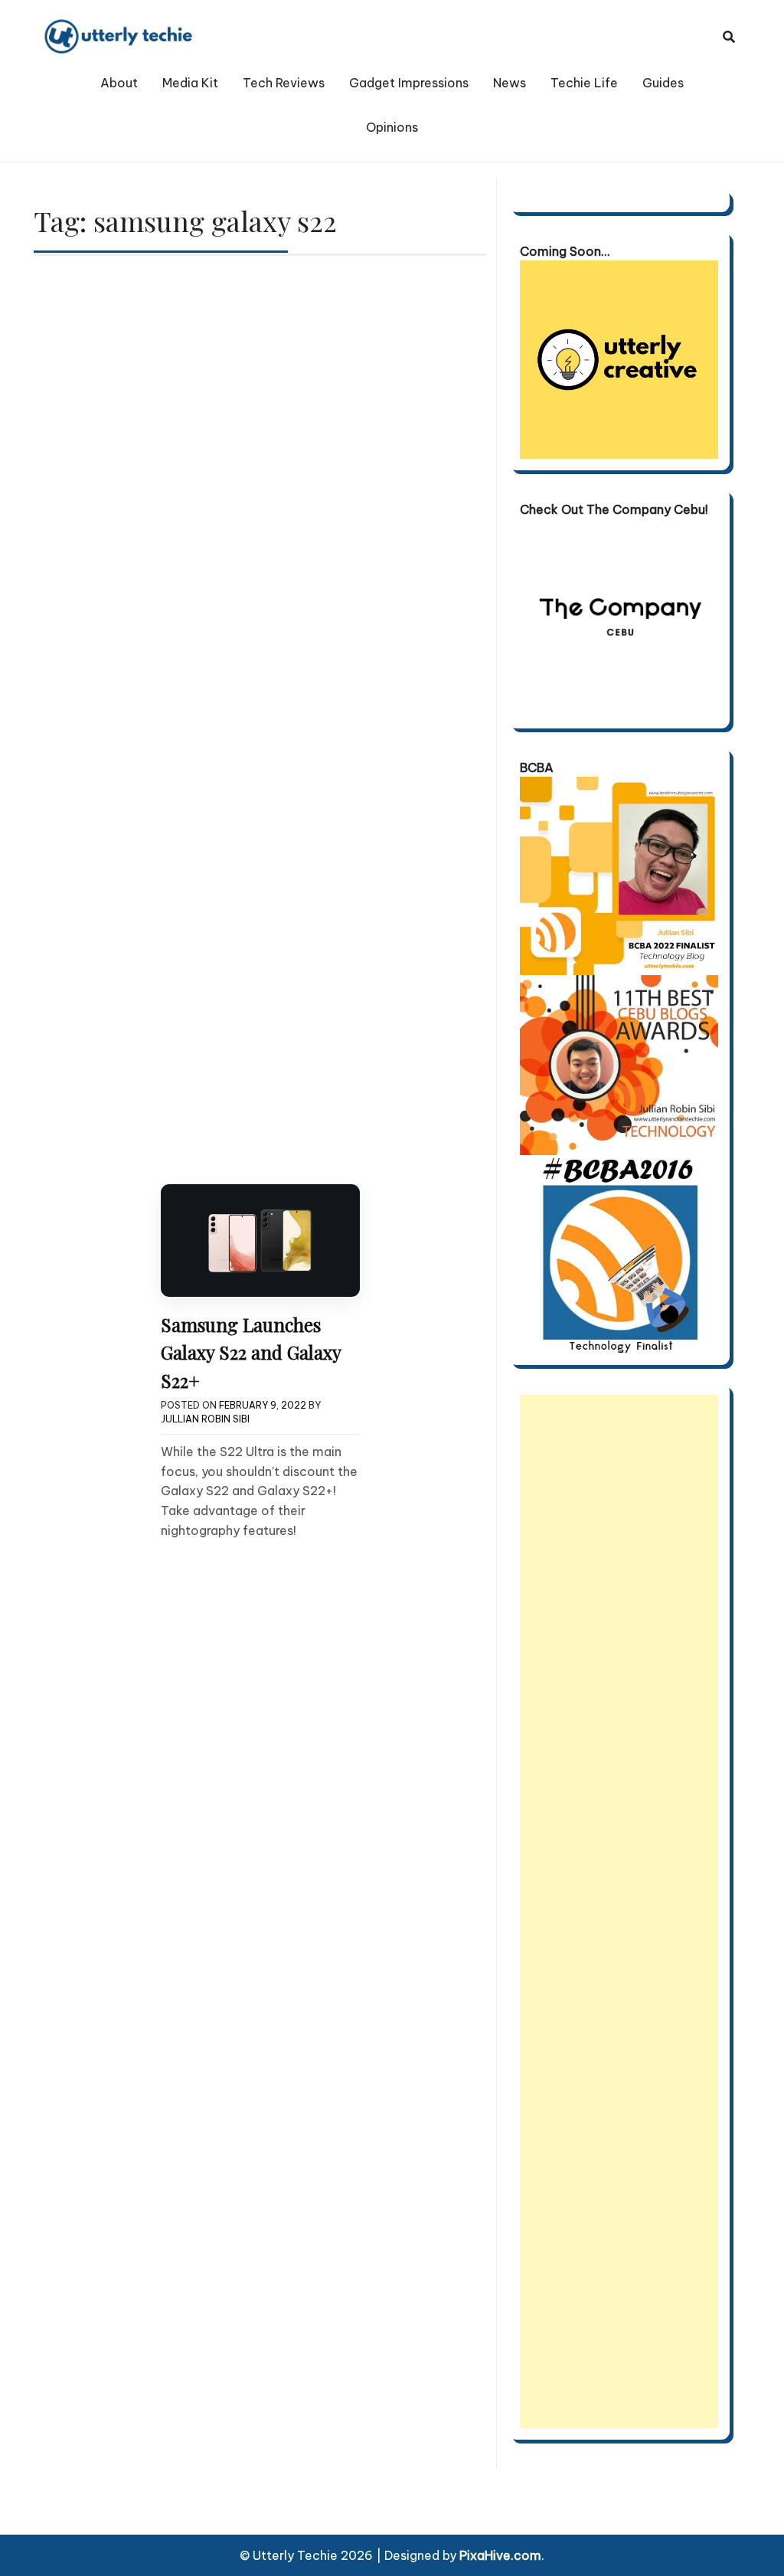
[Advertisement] (619, 1912)
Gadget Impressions (409, 83)
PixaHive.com (500, 2555)
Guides (663, 83)
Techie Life (584, 83)
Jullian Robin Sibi (205, 1419)
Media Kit (190, 83)
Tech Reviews (284, 83)
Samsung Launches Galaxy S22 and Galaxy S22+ (251, 1352)
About (119, 83)
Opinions (392, 127)
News (510, 83)
